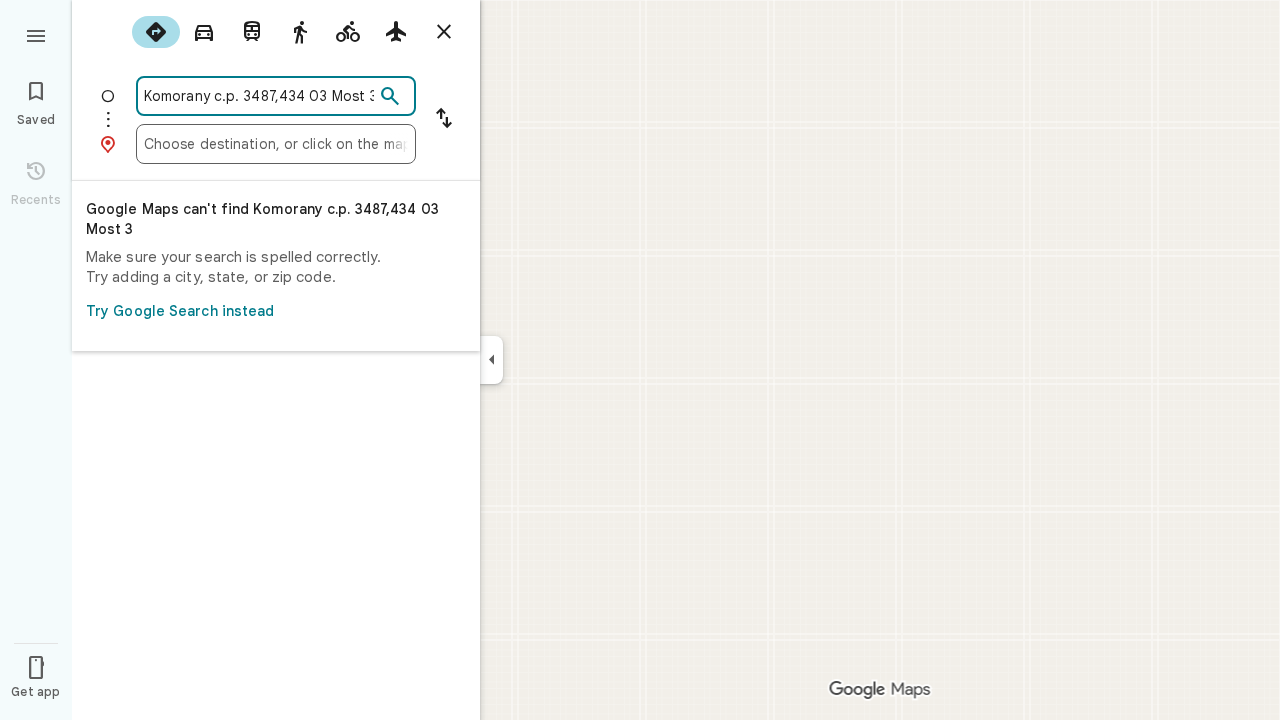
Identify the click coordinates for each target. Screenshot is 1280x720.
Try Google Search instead (180, 311)
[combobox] (259, 96)
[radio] (156, 32)
